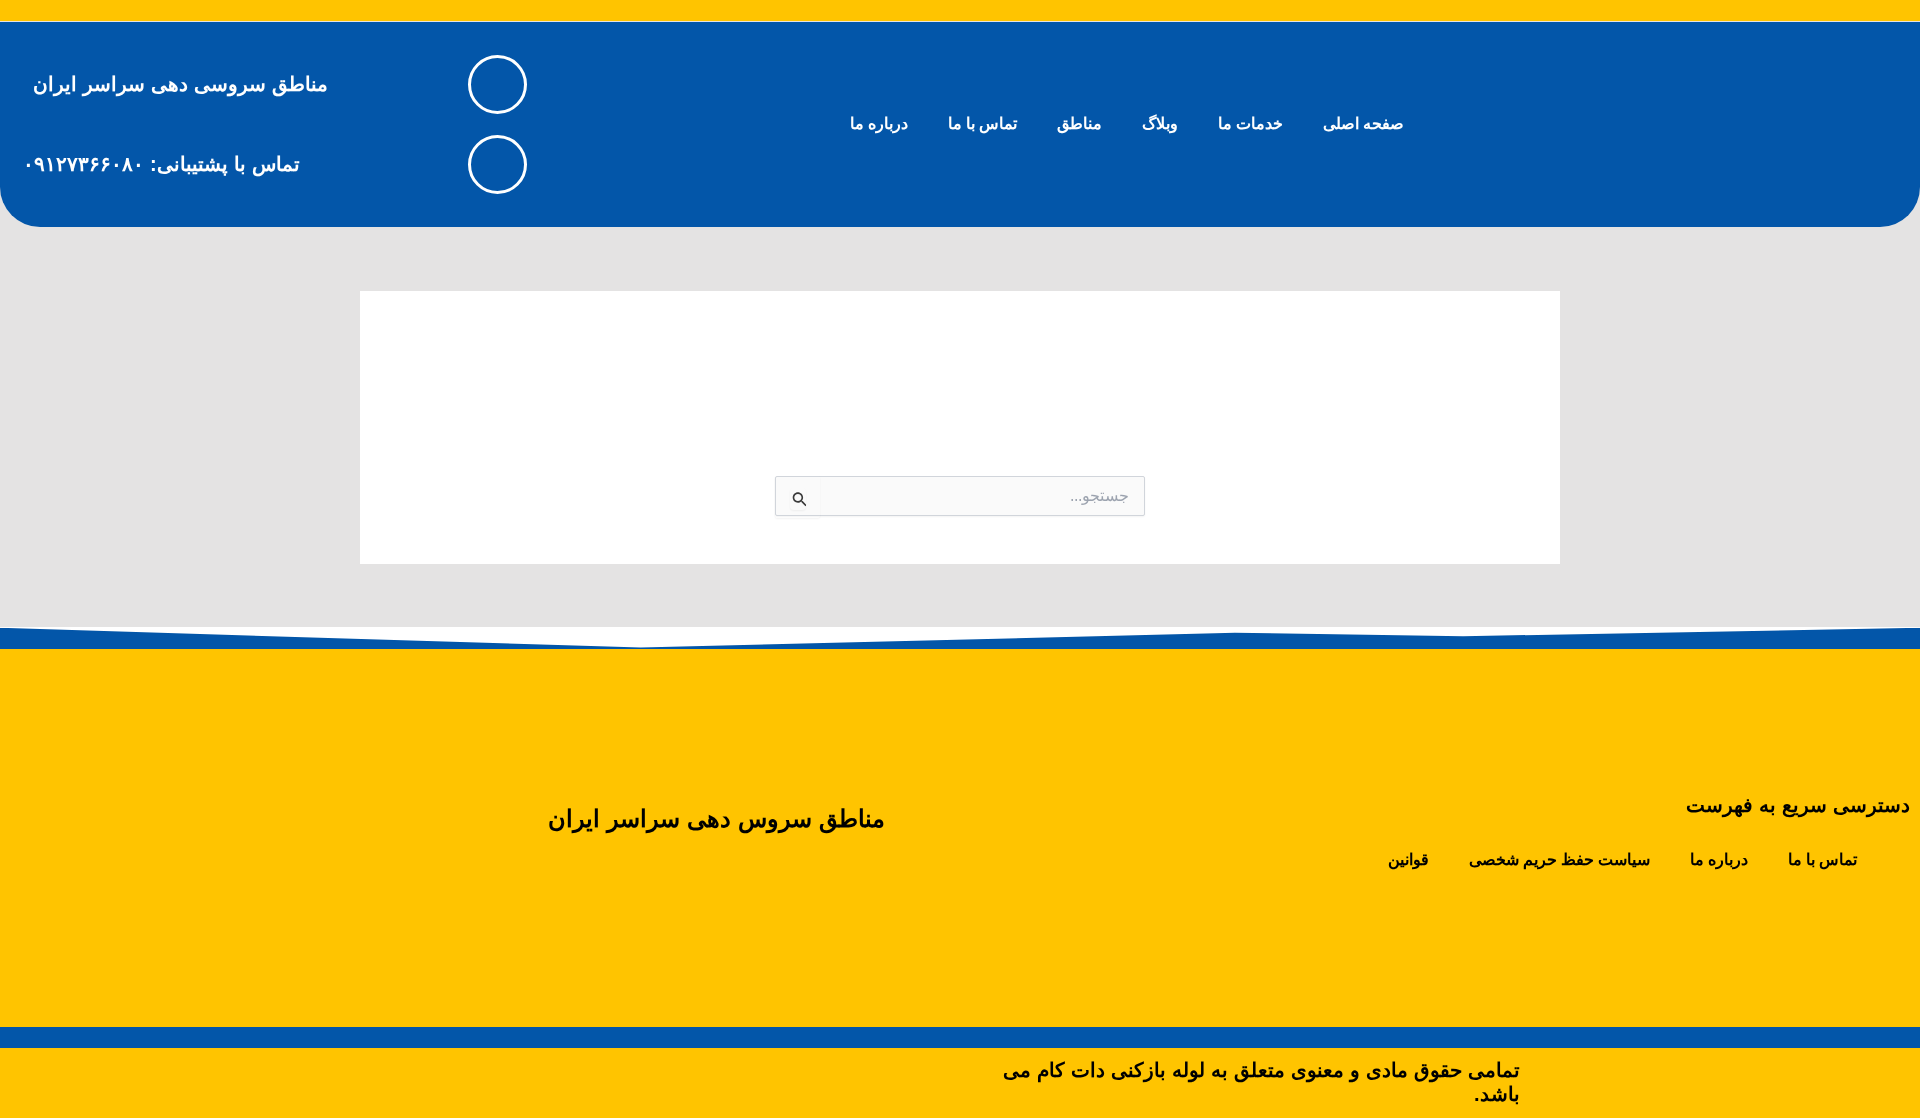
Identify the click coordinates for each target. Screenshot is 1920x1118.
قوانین (1408, 859)
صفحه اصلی (1363, 123)
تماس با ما (982, 123)
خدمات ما (1250, 123)
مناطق (1079, 123)
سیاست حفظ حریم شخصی (1559, 859)
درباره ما (879, 123)
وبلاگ (1160, 123)
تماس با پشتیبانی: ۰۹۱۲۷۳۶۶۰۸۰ (161, 164)
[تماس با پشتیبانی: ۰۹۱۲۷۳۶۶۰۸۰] (497, 164)
